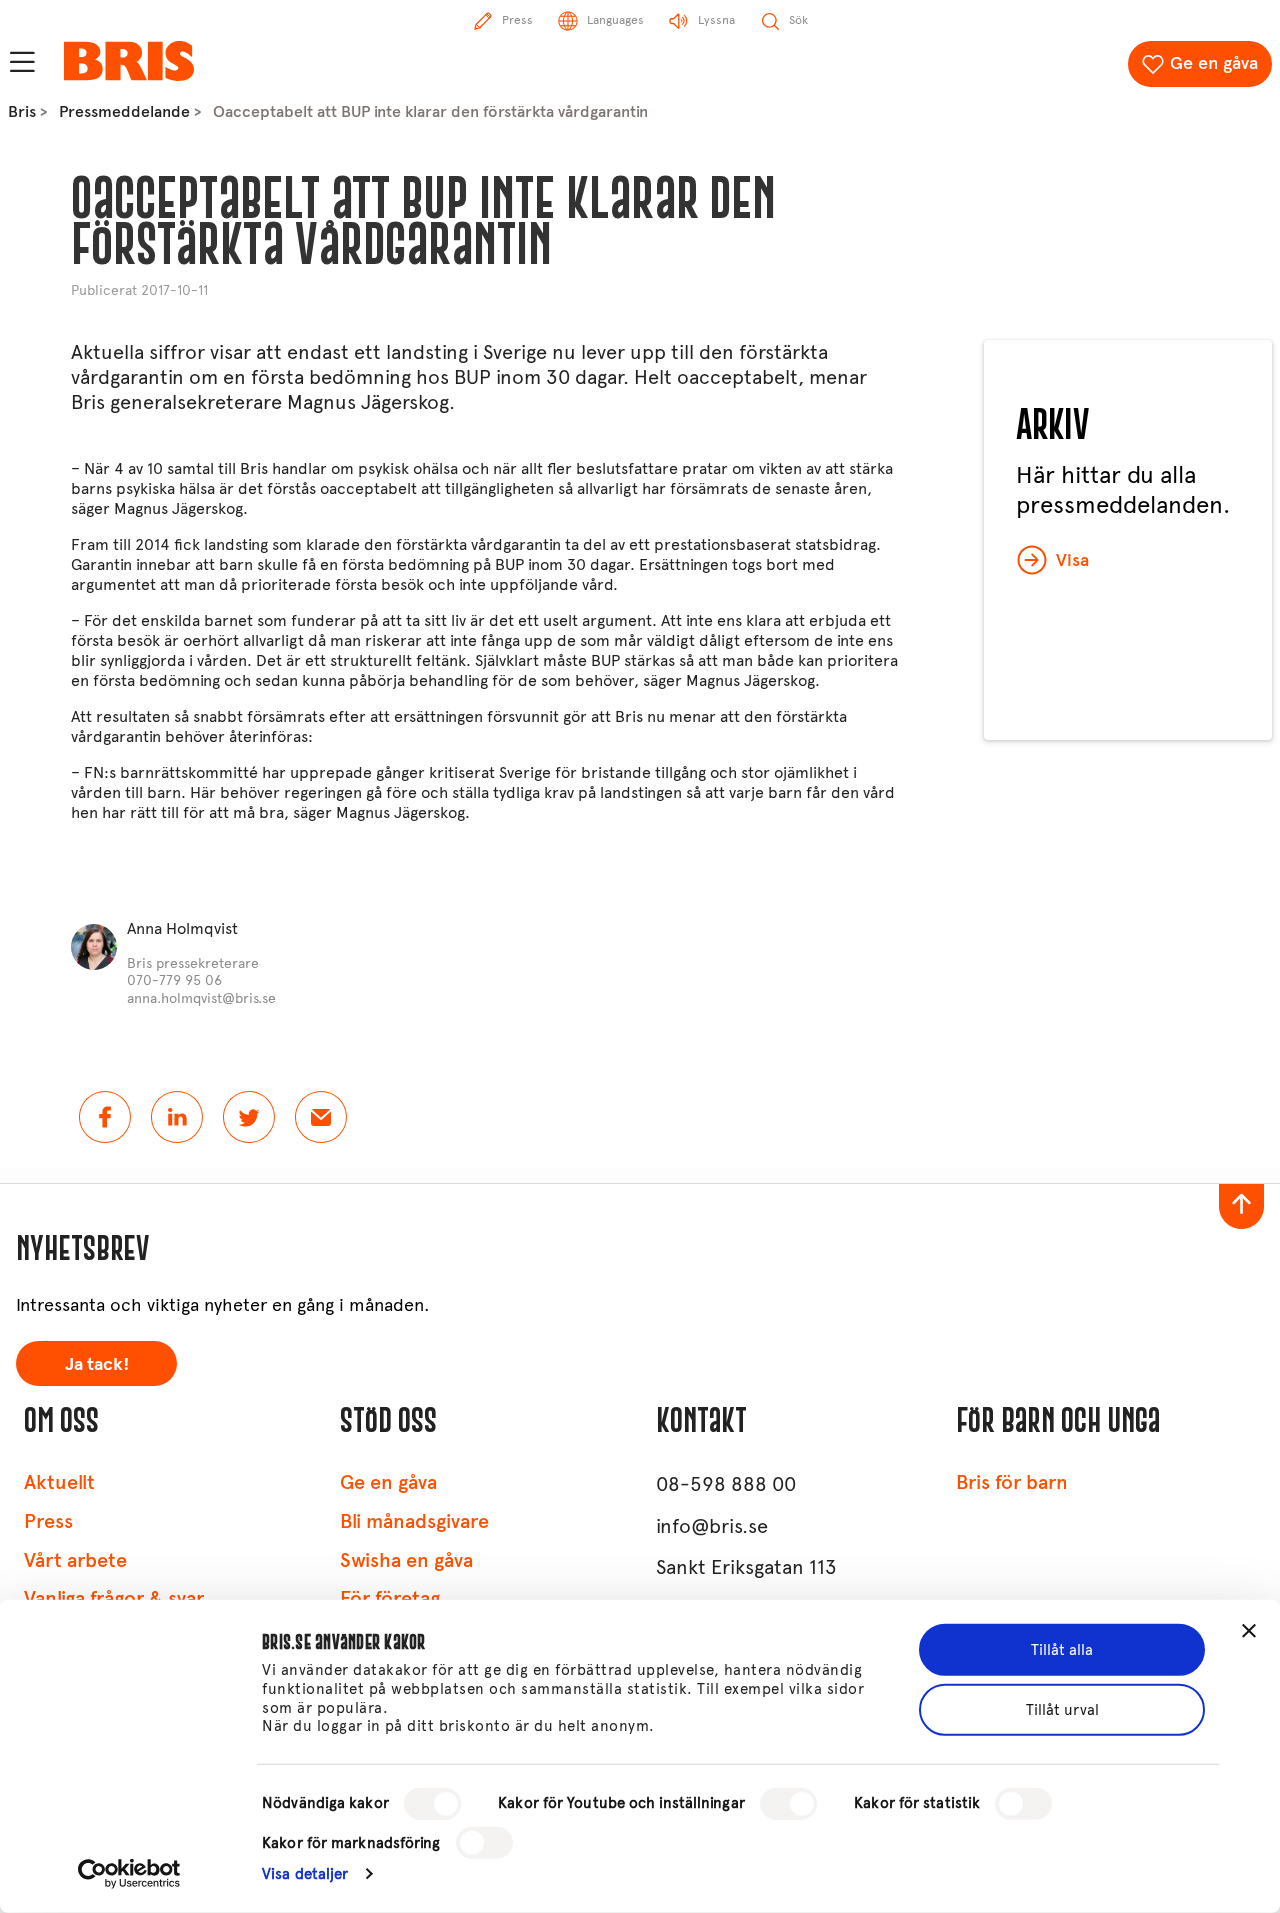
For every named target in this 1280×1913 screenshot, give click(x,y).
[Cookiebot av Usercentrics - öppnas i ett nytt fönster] (129, 1874)
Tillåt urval (1062, 1710)
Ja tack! (97, 1364)
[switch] (788, 1804)
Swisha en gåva (406, 1560)
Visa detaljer (305, 1874)
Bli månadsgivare (414, 1521)
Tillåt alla (1062, 1650)
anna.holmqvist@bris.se (201, 998)
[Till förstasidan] (129, 61)
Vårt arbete (75, 1560)
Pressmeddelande (124, 111)
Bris (22, 111)
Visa (1072, 560)
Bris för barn (1012, 1482)
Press (48, 1521)
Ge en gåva (1214, 63)
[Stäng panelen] (1249, 1631)
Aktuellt (59, 1482)
